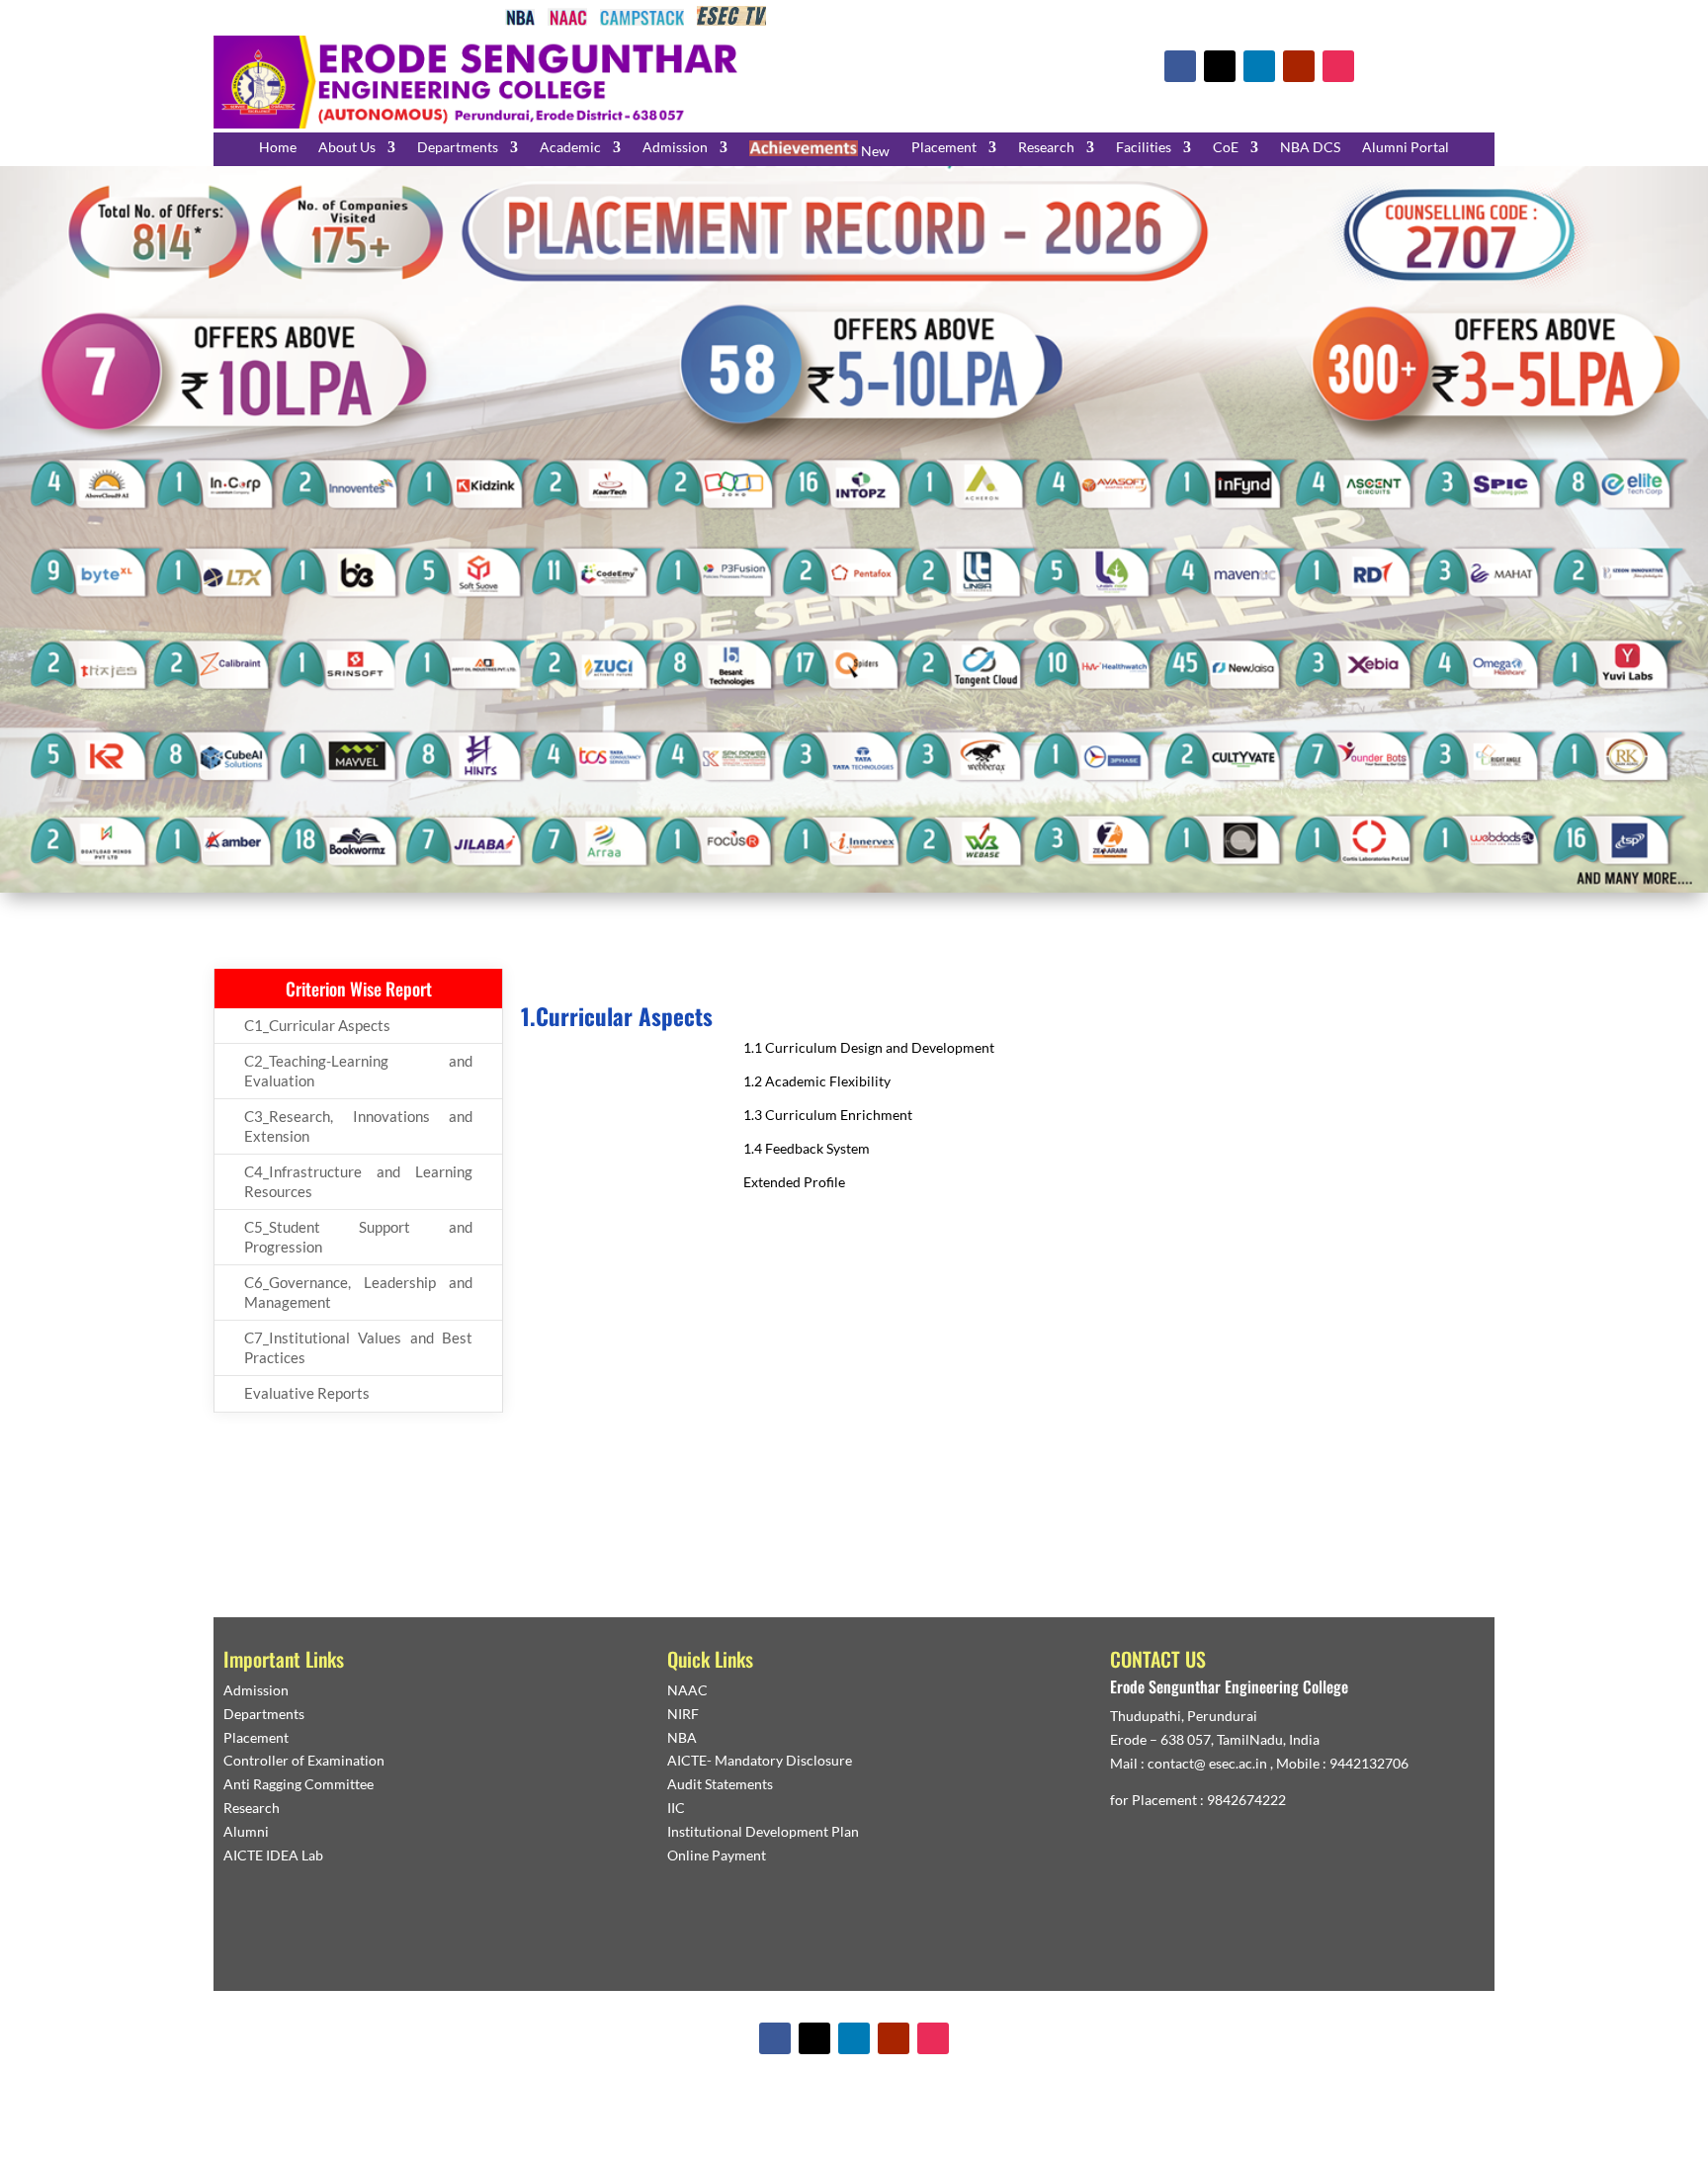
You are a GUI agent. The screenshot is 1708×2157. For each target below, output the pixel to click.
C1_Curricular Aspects (317, 1025)
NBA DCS (1310, 148)
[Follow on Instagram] (1338, 66)
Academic (570, 148)
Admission (675, 148)
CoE (1226, 148)
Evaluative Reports (307, 1393)
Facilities (1144, 148)
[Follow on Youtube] (1299, 66)
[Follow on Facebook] (1180, 66)
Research (1046, 148)
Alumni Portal (1406, 148)
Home (278, 148)
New (874, 151)
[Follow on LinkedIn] (1259, 66)
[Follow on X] (1220, 66)
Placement (944, 148)
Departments (458, 148)
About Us (347, 148)
